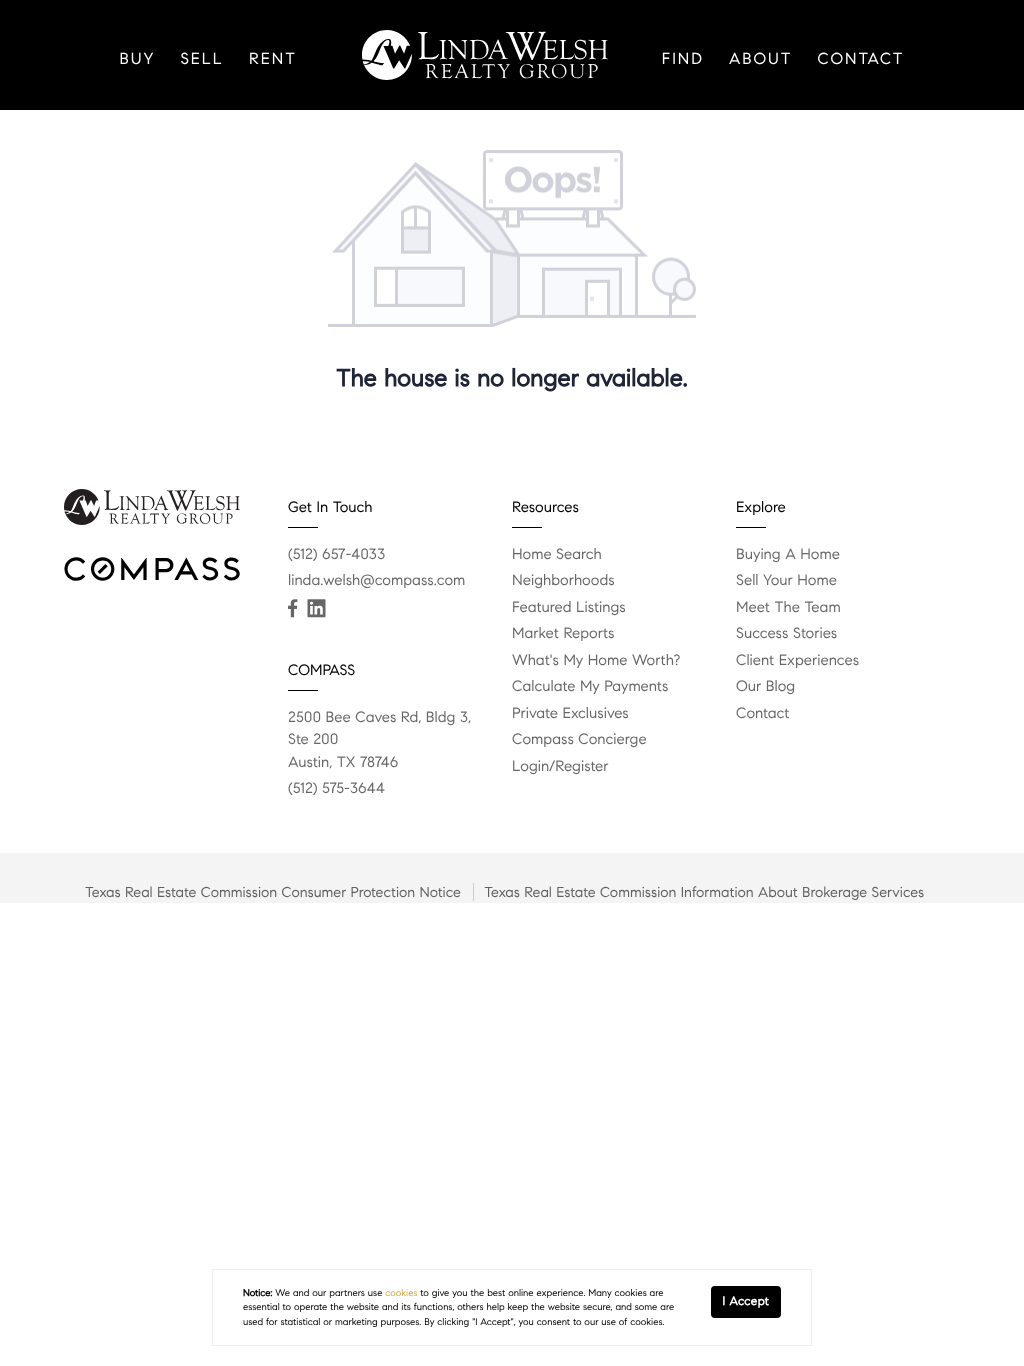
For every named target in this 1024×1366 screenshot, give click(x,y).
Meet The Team (788, 608)
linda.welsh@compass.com (376, 581)
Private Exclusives (570, 714)
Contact (861, 59)
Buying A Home (788, 555)
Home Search (557, 555)
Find (683, 59)
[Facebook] (292, 609)
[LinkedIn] (316, 609)
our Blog (765, 687)
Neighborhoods (563, 581)
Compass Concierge (579, 740)
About (761, 59)
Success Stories (786, 634)
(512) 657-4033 (336, 555)
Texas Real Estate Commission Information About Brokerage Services (704, 892)
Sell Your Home (786, 581)
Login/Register (560, 767)
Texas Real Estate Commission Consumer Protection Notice (273, 892)
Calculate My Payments (590, 687)
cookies (401, 1293)
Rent (273, 59)
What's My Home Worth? (596, 661)
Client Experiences (797, 661)
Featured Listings (569, 608)
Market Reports (563, 634)
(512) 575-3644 (336, 789)
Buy (137, 59)
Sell (202, 59)
